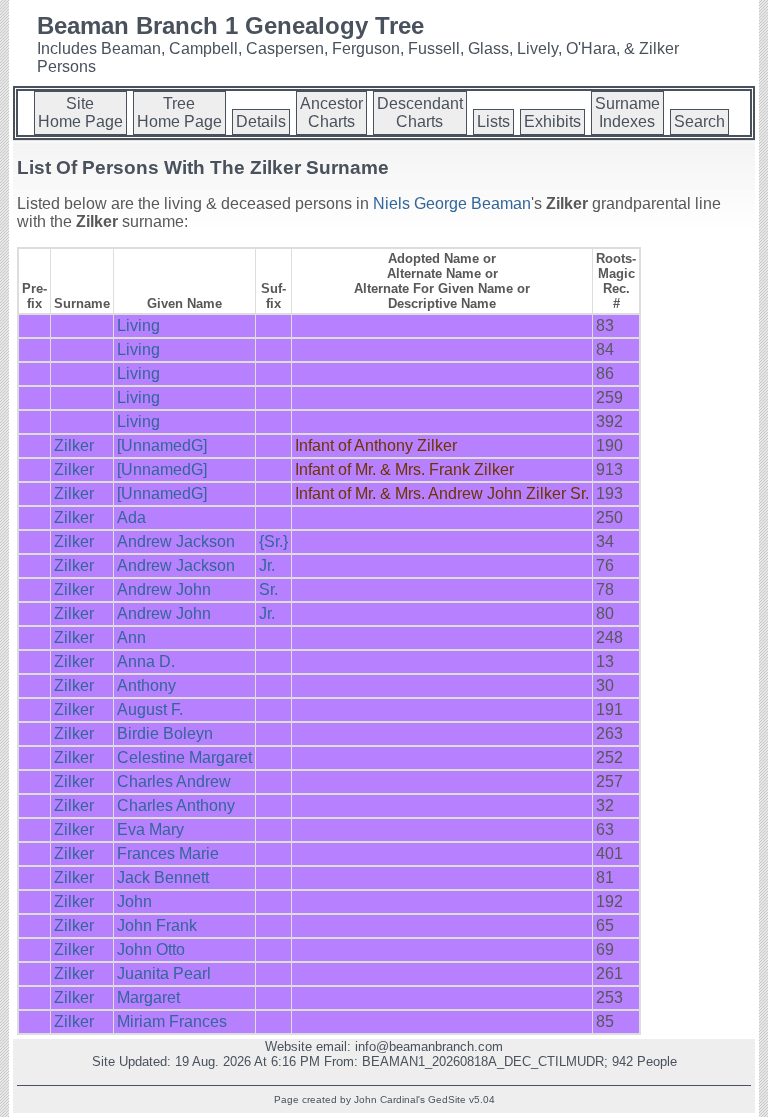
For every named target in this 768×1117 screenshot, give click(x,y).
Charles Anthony (176, 805)
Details (261, 121)
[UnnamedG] (162, 445)
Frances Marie (168, 853)
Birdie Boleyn (165, 733)
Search (699, 121)
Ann (131, 637)
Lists (493, 121)
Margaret (148, 997)
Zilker (74, 445)
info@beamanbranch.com (429, 1046)
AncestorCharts (331, 112)
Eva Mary (150, 829)
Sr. (268, 589)
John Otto (151, 949)
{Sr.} (273, 541)
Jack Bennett (163, 877)
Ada (131, 517)
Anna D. (146, 661)
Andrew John (164, 589)
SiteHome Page (80, 112)
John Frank (157, 925)
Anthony (146, 685)
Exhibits (552, 121)
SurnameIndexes (627, 112)
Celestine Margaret (184, 757)
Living (138, 325)
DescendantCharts (420, 112)
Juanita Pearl (164, 973)
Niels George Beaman (452, 203)
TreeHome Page (179, 112)
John (134, 901)
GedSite (447, 1099)
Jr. (267, 565)
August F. (150, 709)
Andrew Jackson (176, 541)
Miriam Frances (172, 1021)
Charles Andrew (174, 781)
